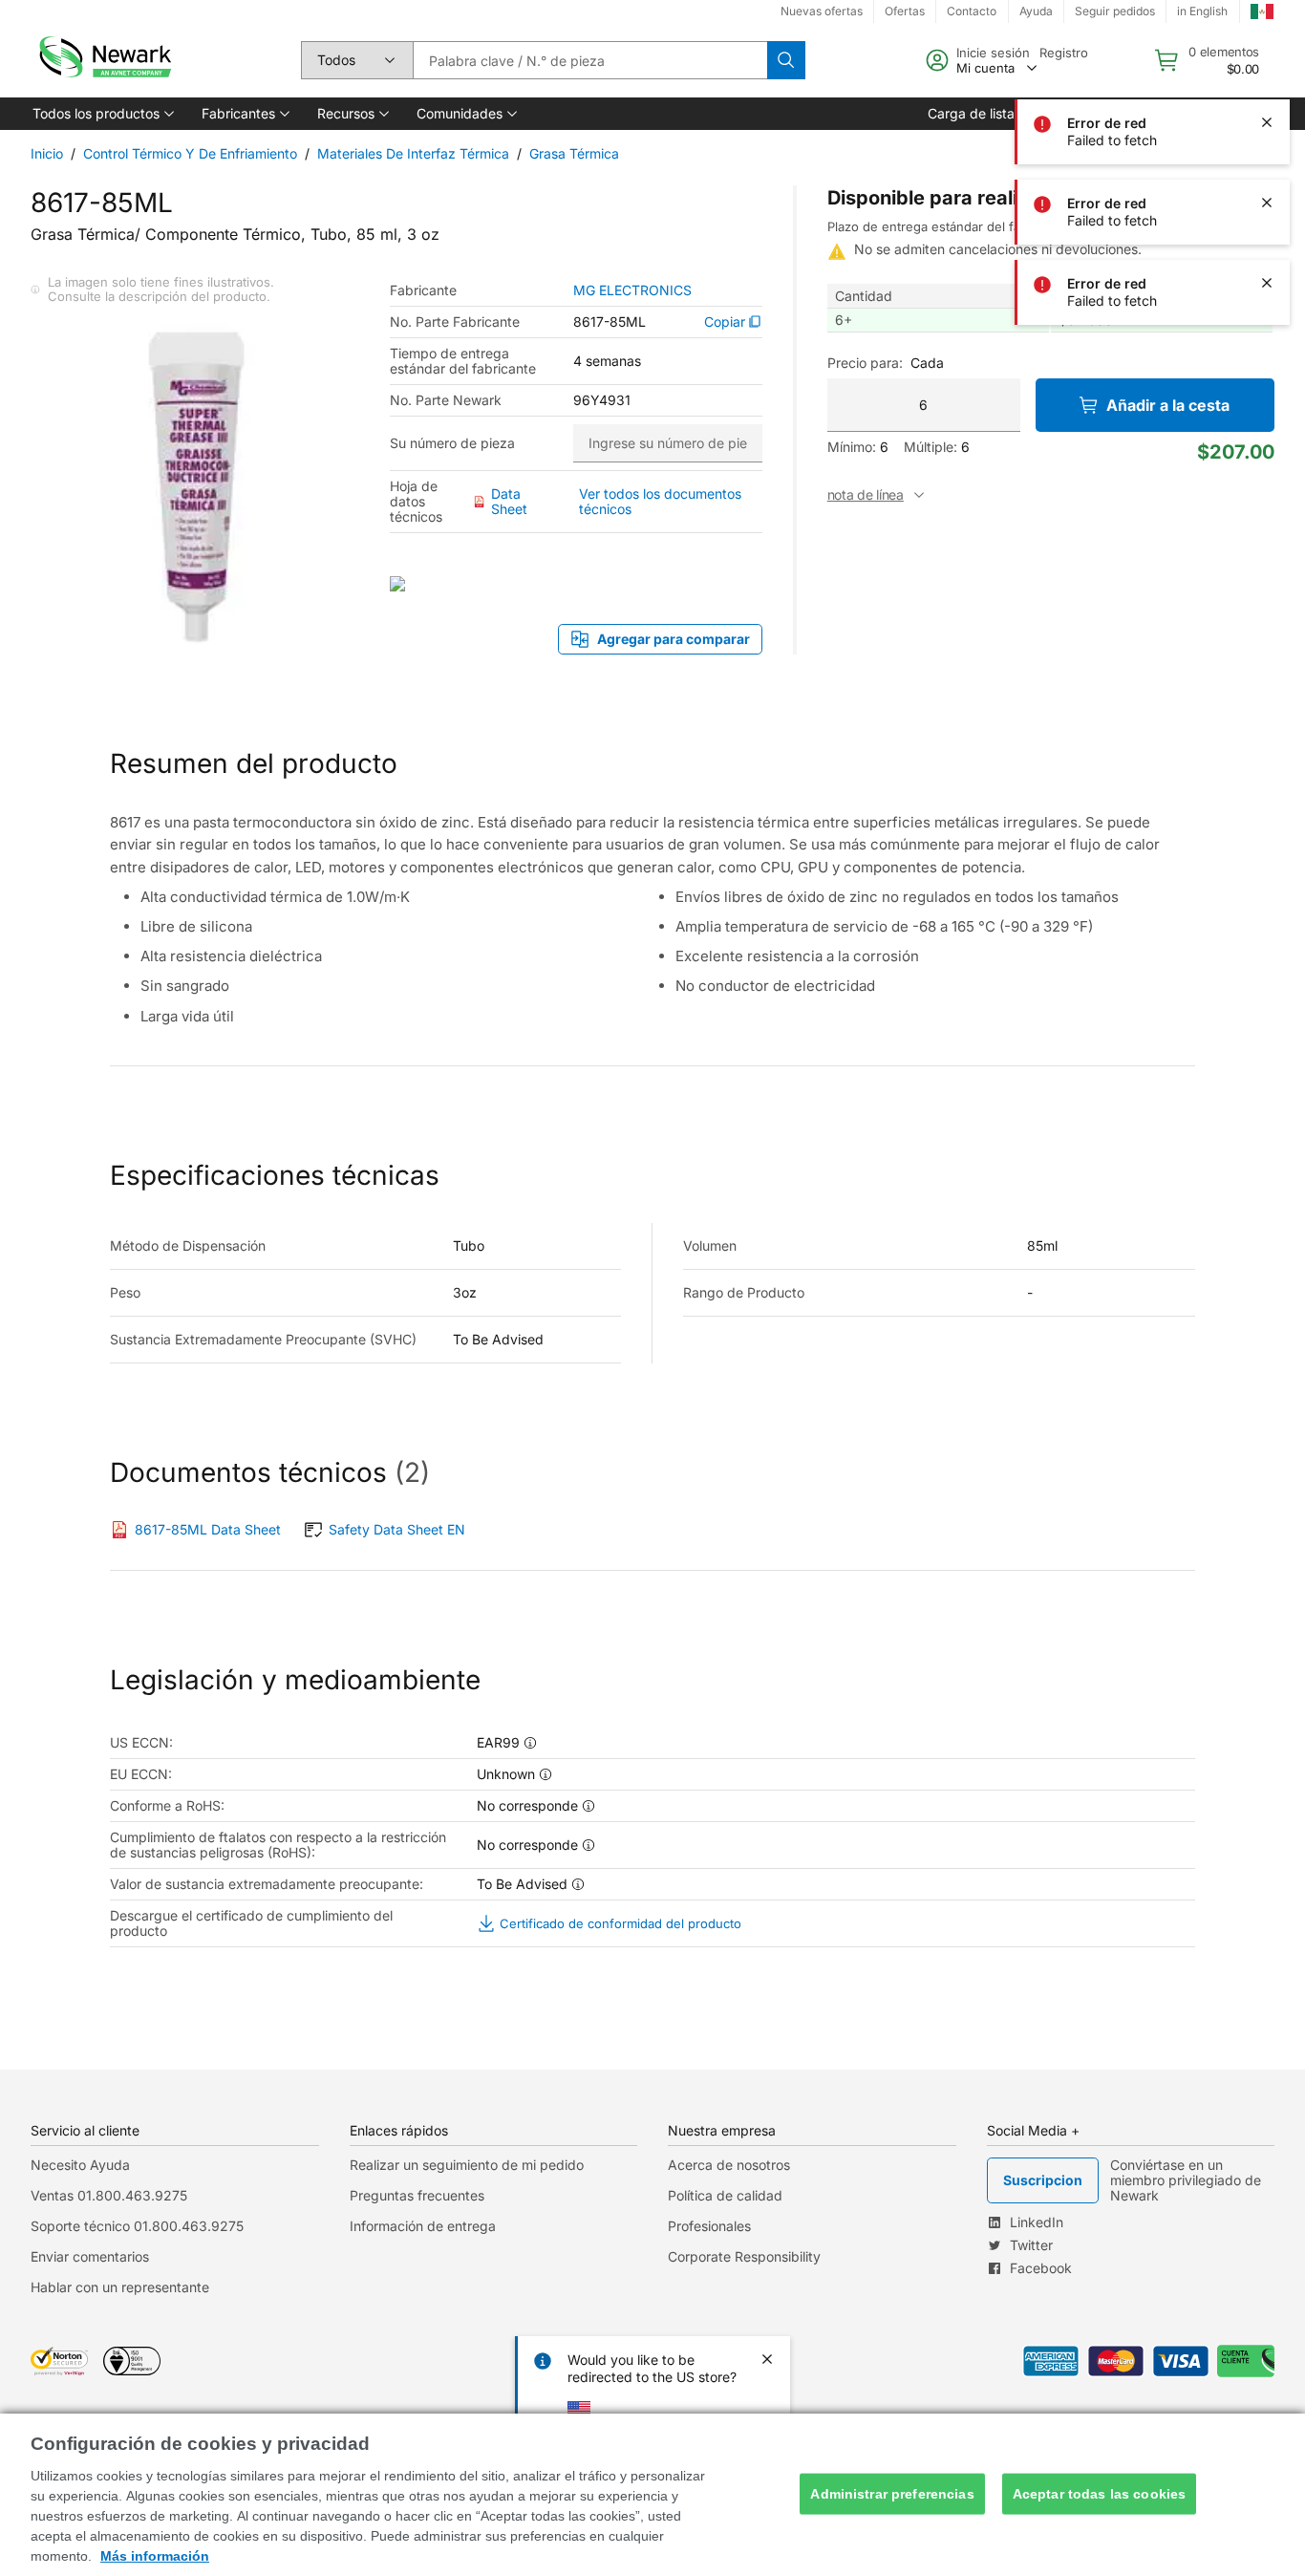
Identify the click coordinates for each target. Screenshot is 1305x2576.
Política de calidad (725, 2195)
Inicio (47, 153)
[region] (652, 2495)
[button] (102, 114)
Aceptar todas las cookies (1100, 2494)
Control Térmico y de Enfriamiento (190, 153)
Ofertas (905, 11)
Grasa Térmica (574, 153)
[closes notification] (1267, 122)
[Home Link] (103, 60)
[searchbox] (590, 60)
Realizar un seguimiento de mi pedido (467, 2165)
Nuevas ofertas (822, 11)
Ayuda (1036, 11)
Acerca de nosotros (729, 2165)
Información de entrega (423, 2226)
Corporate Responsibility (744, 2256)
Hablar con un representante (120, 2287)
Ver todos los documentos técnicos (660, 501)
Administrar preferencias (892, 2494)
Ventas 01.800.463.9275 (109, 2195)
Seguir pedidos (1115, 11)
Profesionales (709, 2226)
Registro (1064, 53)
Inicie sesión (993, 53)
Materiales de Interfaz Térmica (413, 153)
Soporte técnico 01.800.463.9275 (137, 2226)
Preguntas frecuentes (417, 2195)
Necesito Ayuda (80, 2165)
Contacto (972, 11)
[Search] (786, 60)
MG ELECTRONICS (632, 290)
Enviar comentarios (90, 2256)
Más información (155, 2556)
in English (1202, 11)
